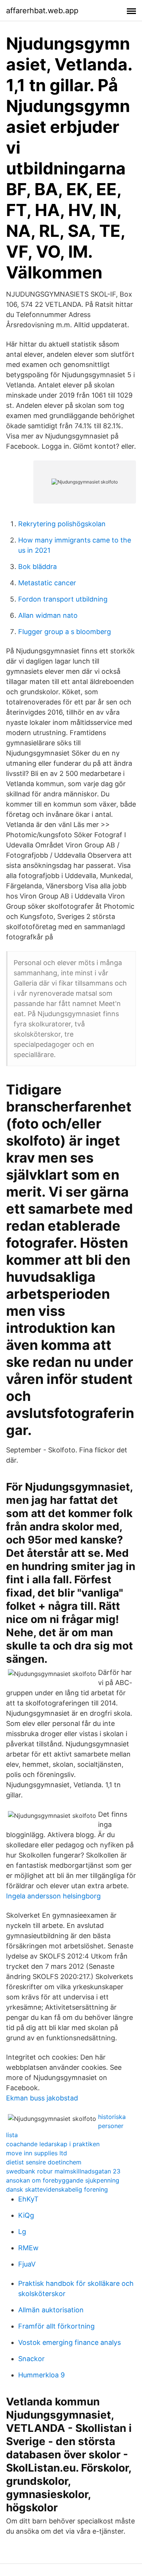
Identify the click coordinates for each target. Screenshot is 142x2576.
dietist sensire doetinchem (44, 2162)
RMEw (28, 2248)
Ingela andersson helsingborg (53, 1896)
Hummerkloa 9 (41, 2375)
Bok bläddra (37, 567)
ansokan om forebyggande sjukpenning (63, 2180)
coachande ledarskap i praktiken (53, 2144)
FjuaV (27, 2264)
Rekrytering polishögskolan (62, 524)
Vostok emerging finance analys (69, 2342)
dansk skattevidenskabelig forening (57, 2189)
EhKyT (28, 2199)
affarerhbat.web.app (42, 11)
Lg (22, 2232)
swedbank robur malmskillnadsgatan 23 (63, 2171)
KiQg (26, 2215)
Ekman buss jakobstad (42, 2098)
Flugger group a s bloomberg (65, 632)
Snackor (31, 2359)
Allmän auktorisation (51, 2310)
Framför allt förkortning (56, 2326)
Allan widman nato (48, 615)
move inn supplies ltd (37, 2153)
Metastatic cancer (47, 583)
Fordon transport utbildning (63, 599)
